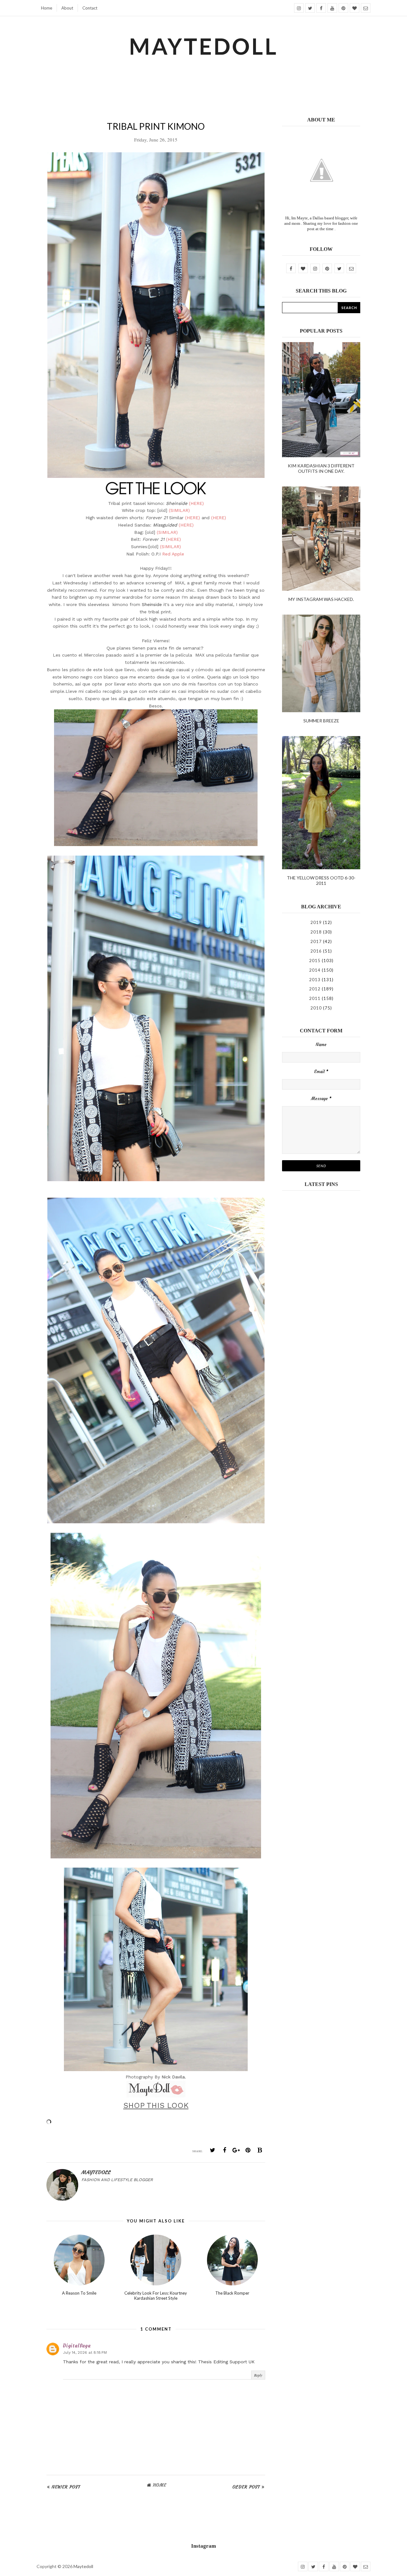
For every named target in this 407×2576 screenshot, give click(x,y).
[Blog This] (260, 2150)
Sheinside (177, 503)
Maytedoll (83, 2566)
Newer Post (66, 2487)
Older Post (246, 2487)
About (67, 8)
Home (47, 8)
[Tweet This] (213, 2150)
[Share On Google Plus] (236, 2150)
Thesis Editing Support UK (226, 2362)
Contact (90, 8)
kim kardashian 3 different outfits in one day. (321, 468)
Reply (258, 2375)
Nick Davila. (174, 2077)
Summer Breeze (321, 721)
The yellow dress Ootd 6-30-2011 (321, 880)
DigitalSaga (77, 2346)
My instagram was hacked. (321, 599)
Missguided (165, 525)
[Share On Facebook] (224, 2150)
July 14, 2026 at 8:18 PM (85, 2352)
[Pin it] (248, 2150)
